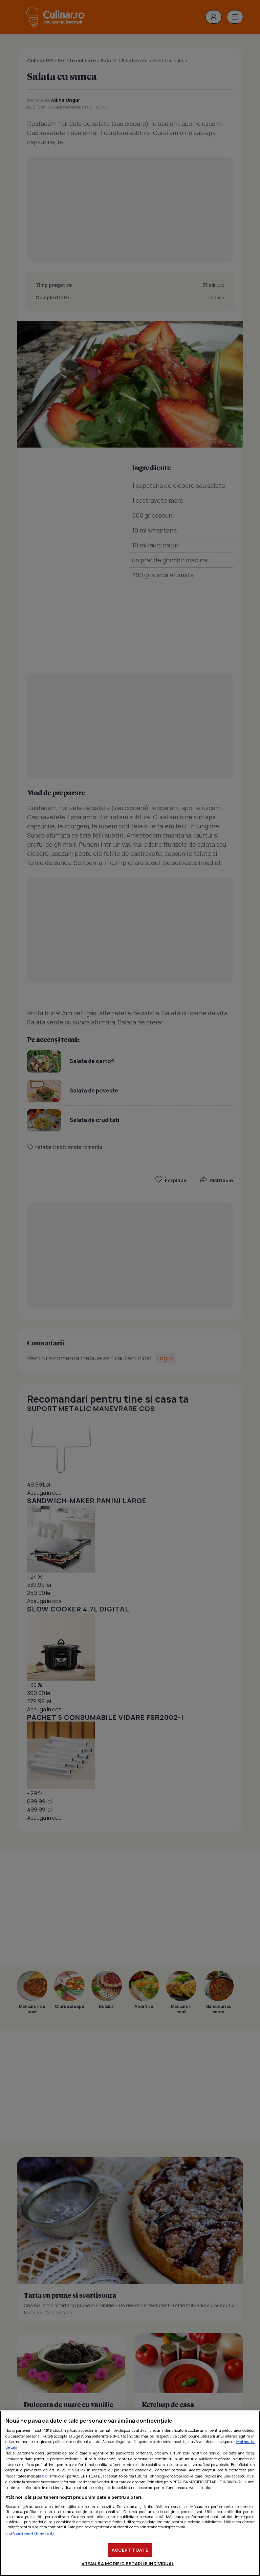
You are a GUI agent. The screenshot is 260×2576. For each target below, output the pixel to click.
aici (45, 2476)
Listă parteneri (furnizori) (30, 2534)
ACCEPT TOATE (130, 2550)
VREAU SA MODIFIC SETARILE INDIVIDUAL (128, 2563)
